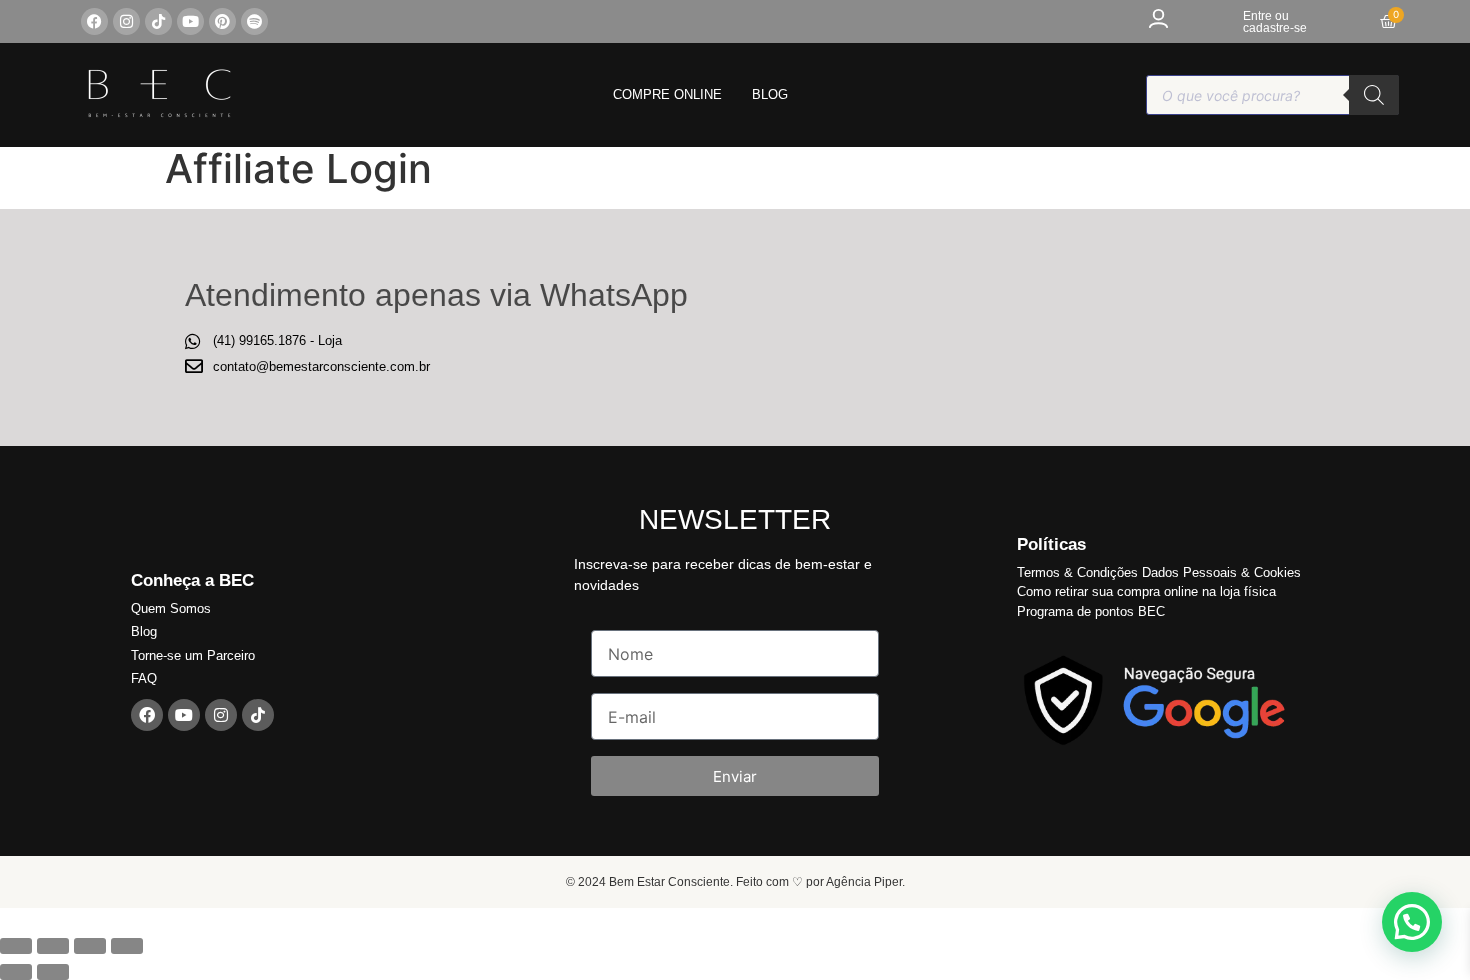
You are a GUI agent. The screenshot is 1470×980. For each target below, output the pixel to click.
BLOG (770, 94)
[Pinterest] (222, 21)
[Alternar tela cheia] (90, 946)
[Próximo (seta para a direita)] (53, 972)
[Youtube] (190, 21)
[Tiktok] (158, 21)
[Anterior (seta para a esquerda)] (16, 972)
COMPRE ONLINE (667, 94)
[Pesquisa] (1374, 95)
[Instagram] (126, 21)
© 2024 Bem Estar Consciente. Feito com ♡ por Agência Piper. (735, 882)
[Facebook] (94, 21)
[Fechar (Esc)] (16, 946)
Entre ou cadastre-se (1275, 22)
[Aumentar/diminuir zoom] (127, 946)
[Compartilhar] (53, 946)
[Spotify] (254, 21)
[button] (1412, 922)
